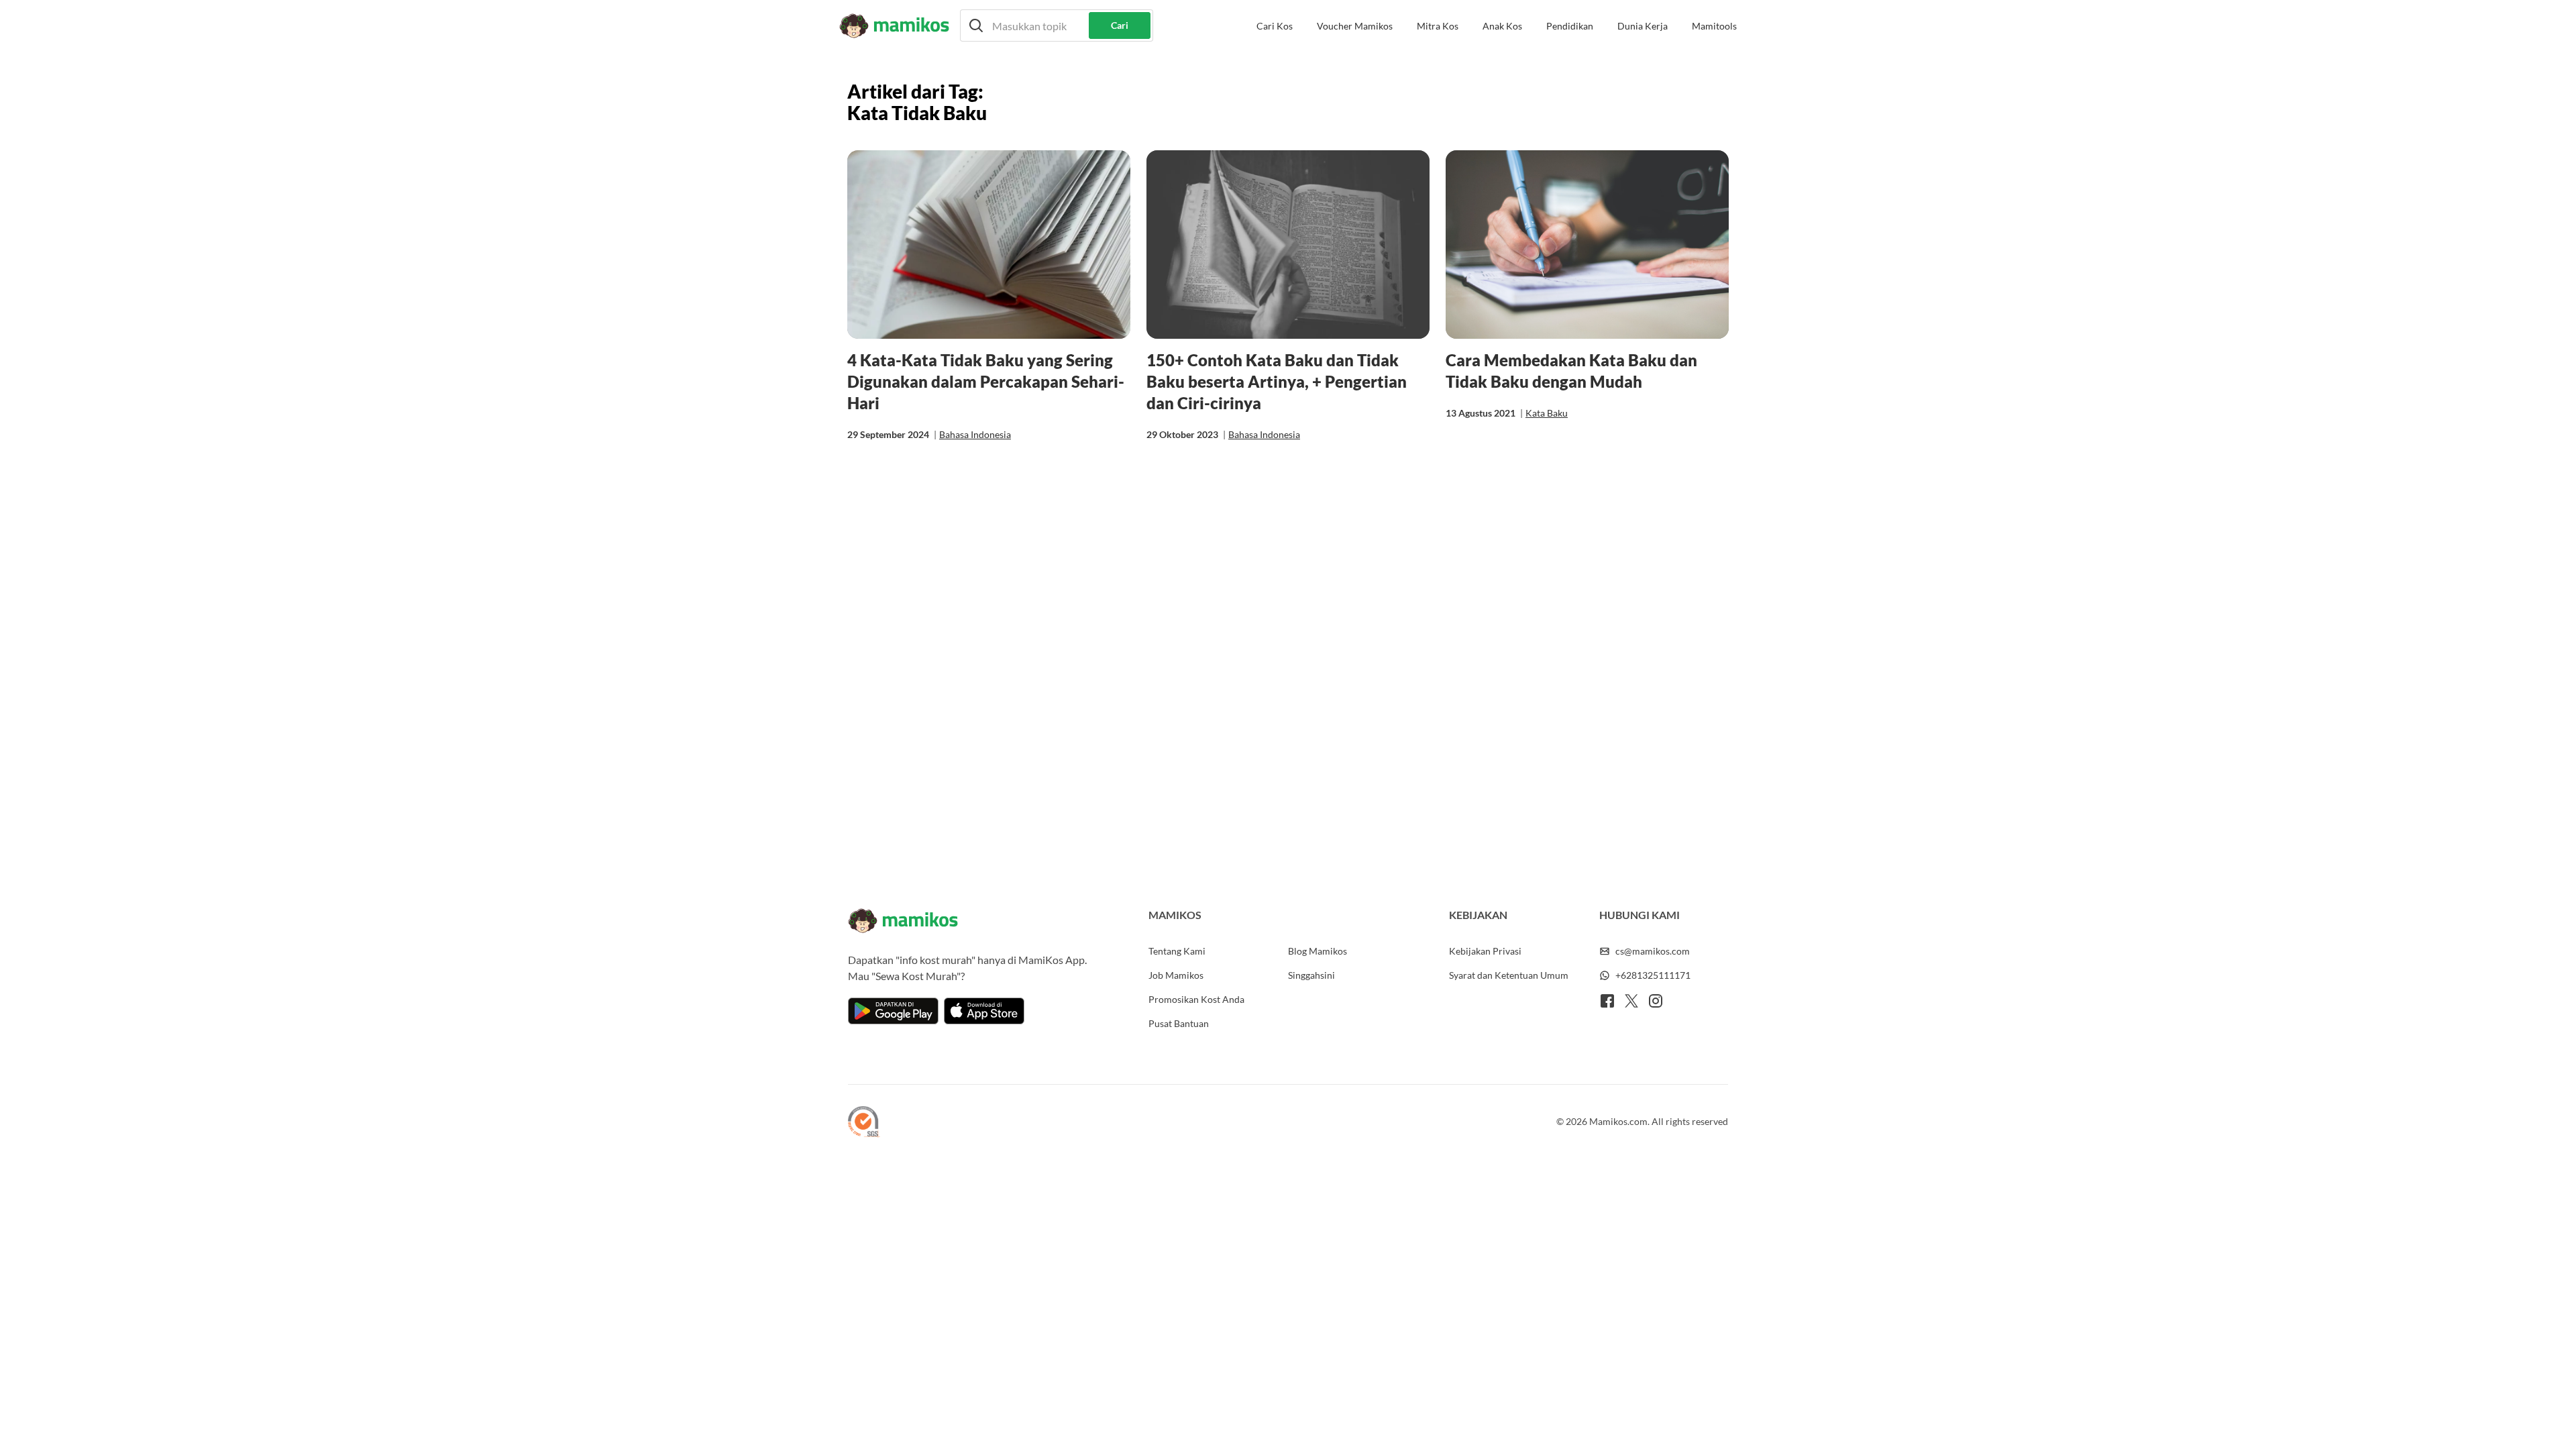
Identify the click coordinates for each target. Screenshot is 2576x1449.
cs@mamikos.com (1653, 951)
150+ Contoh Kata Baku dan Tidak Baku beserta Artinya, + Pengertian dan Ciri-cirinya (1277, 381)
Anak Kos (1502, 26)
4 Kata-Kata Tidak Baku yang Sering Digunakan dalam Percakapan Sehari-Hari (986, 381)
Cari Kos (1275, 26)
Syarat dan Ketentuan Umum (1509, 975)
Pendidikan (1570, 26)
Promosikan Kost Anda (1196, 999)
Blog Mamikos (1318, 951)
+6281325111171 (1653, 975)
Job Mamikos (1176, 975)
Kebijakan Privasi (1485, 951)
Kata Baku (1547, 413)
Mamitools (1714, 26)
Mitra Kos (1438, 26)
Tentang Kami (1177, 951)
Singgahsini (1311, 975)
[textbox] (1057, 25)
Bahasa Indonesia (975, 434)
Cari (1120, 25)
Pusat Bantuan (1179, 1023)
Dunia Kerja (1643, 26)
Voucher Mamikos (1355, 26)
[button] (1057, 25)
